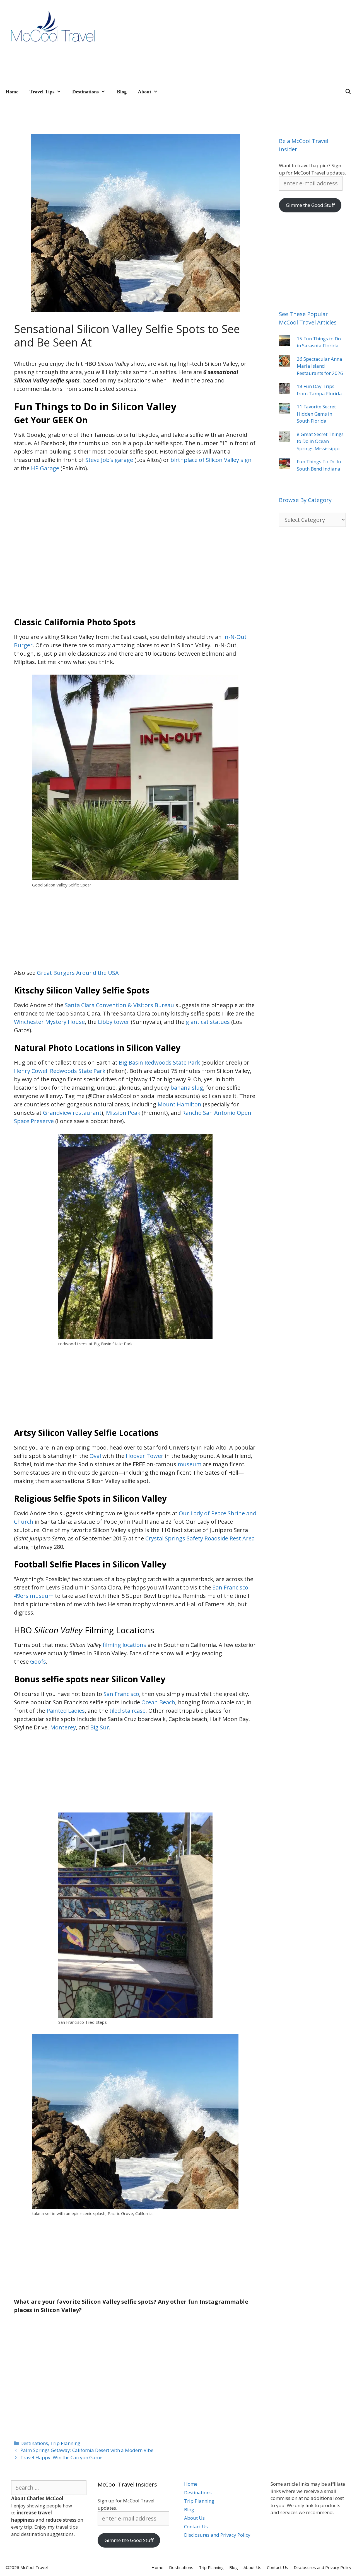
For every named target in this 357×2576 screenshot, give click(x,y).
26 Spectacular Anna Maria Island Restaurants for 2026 (320, 366)
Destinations (85, 92)
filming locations (124, 1645)
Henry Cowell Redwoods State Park (60, 1071)
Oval (95, 1456)
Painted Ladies (66, 1711)
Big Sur (100, 1727)
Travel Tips (42, 92)
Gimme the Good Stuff (310, 205)
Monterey (63, 1727)
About (144, 92)
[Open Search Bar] (348, 92)
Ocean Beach (158, 1702)
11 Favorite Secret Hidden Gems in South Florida (316, 414)
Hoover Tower (145, 1456)
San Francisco (121, 1694)
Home (12, 92)
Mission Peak (123, 1113)
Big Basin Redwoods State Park (159, 1062)
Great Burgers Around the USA (78, 973)
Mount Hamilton (179, 1104)
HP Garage (45, 468)
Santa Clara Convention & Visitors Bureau (119, 1005)
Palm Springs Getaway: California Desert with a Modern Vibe (87, 2450)
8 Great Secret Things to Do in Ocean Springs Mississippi (320, 441)
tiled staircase (127, 1711)
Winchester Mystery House (49, 1022)
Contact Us (196, 2527)
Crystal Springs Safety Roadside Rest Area (200, 1538)
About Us (194, 2518)
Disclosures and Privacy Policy (217, 2535)
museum (190, 1464)
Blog (122, 92)
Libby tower (114, 1022)
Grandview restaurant (72, 1113)
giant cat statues (208, 1022)
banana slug (187, 1088)
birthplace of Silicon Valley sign (211, 460)
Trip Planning (65, 2443)
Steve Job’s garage (109, 460)
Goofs (38, 1662)
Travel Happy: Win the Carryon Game (61, 2457)
